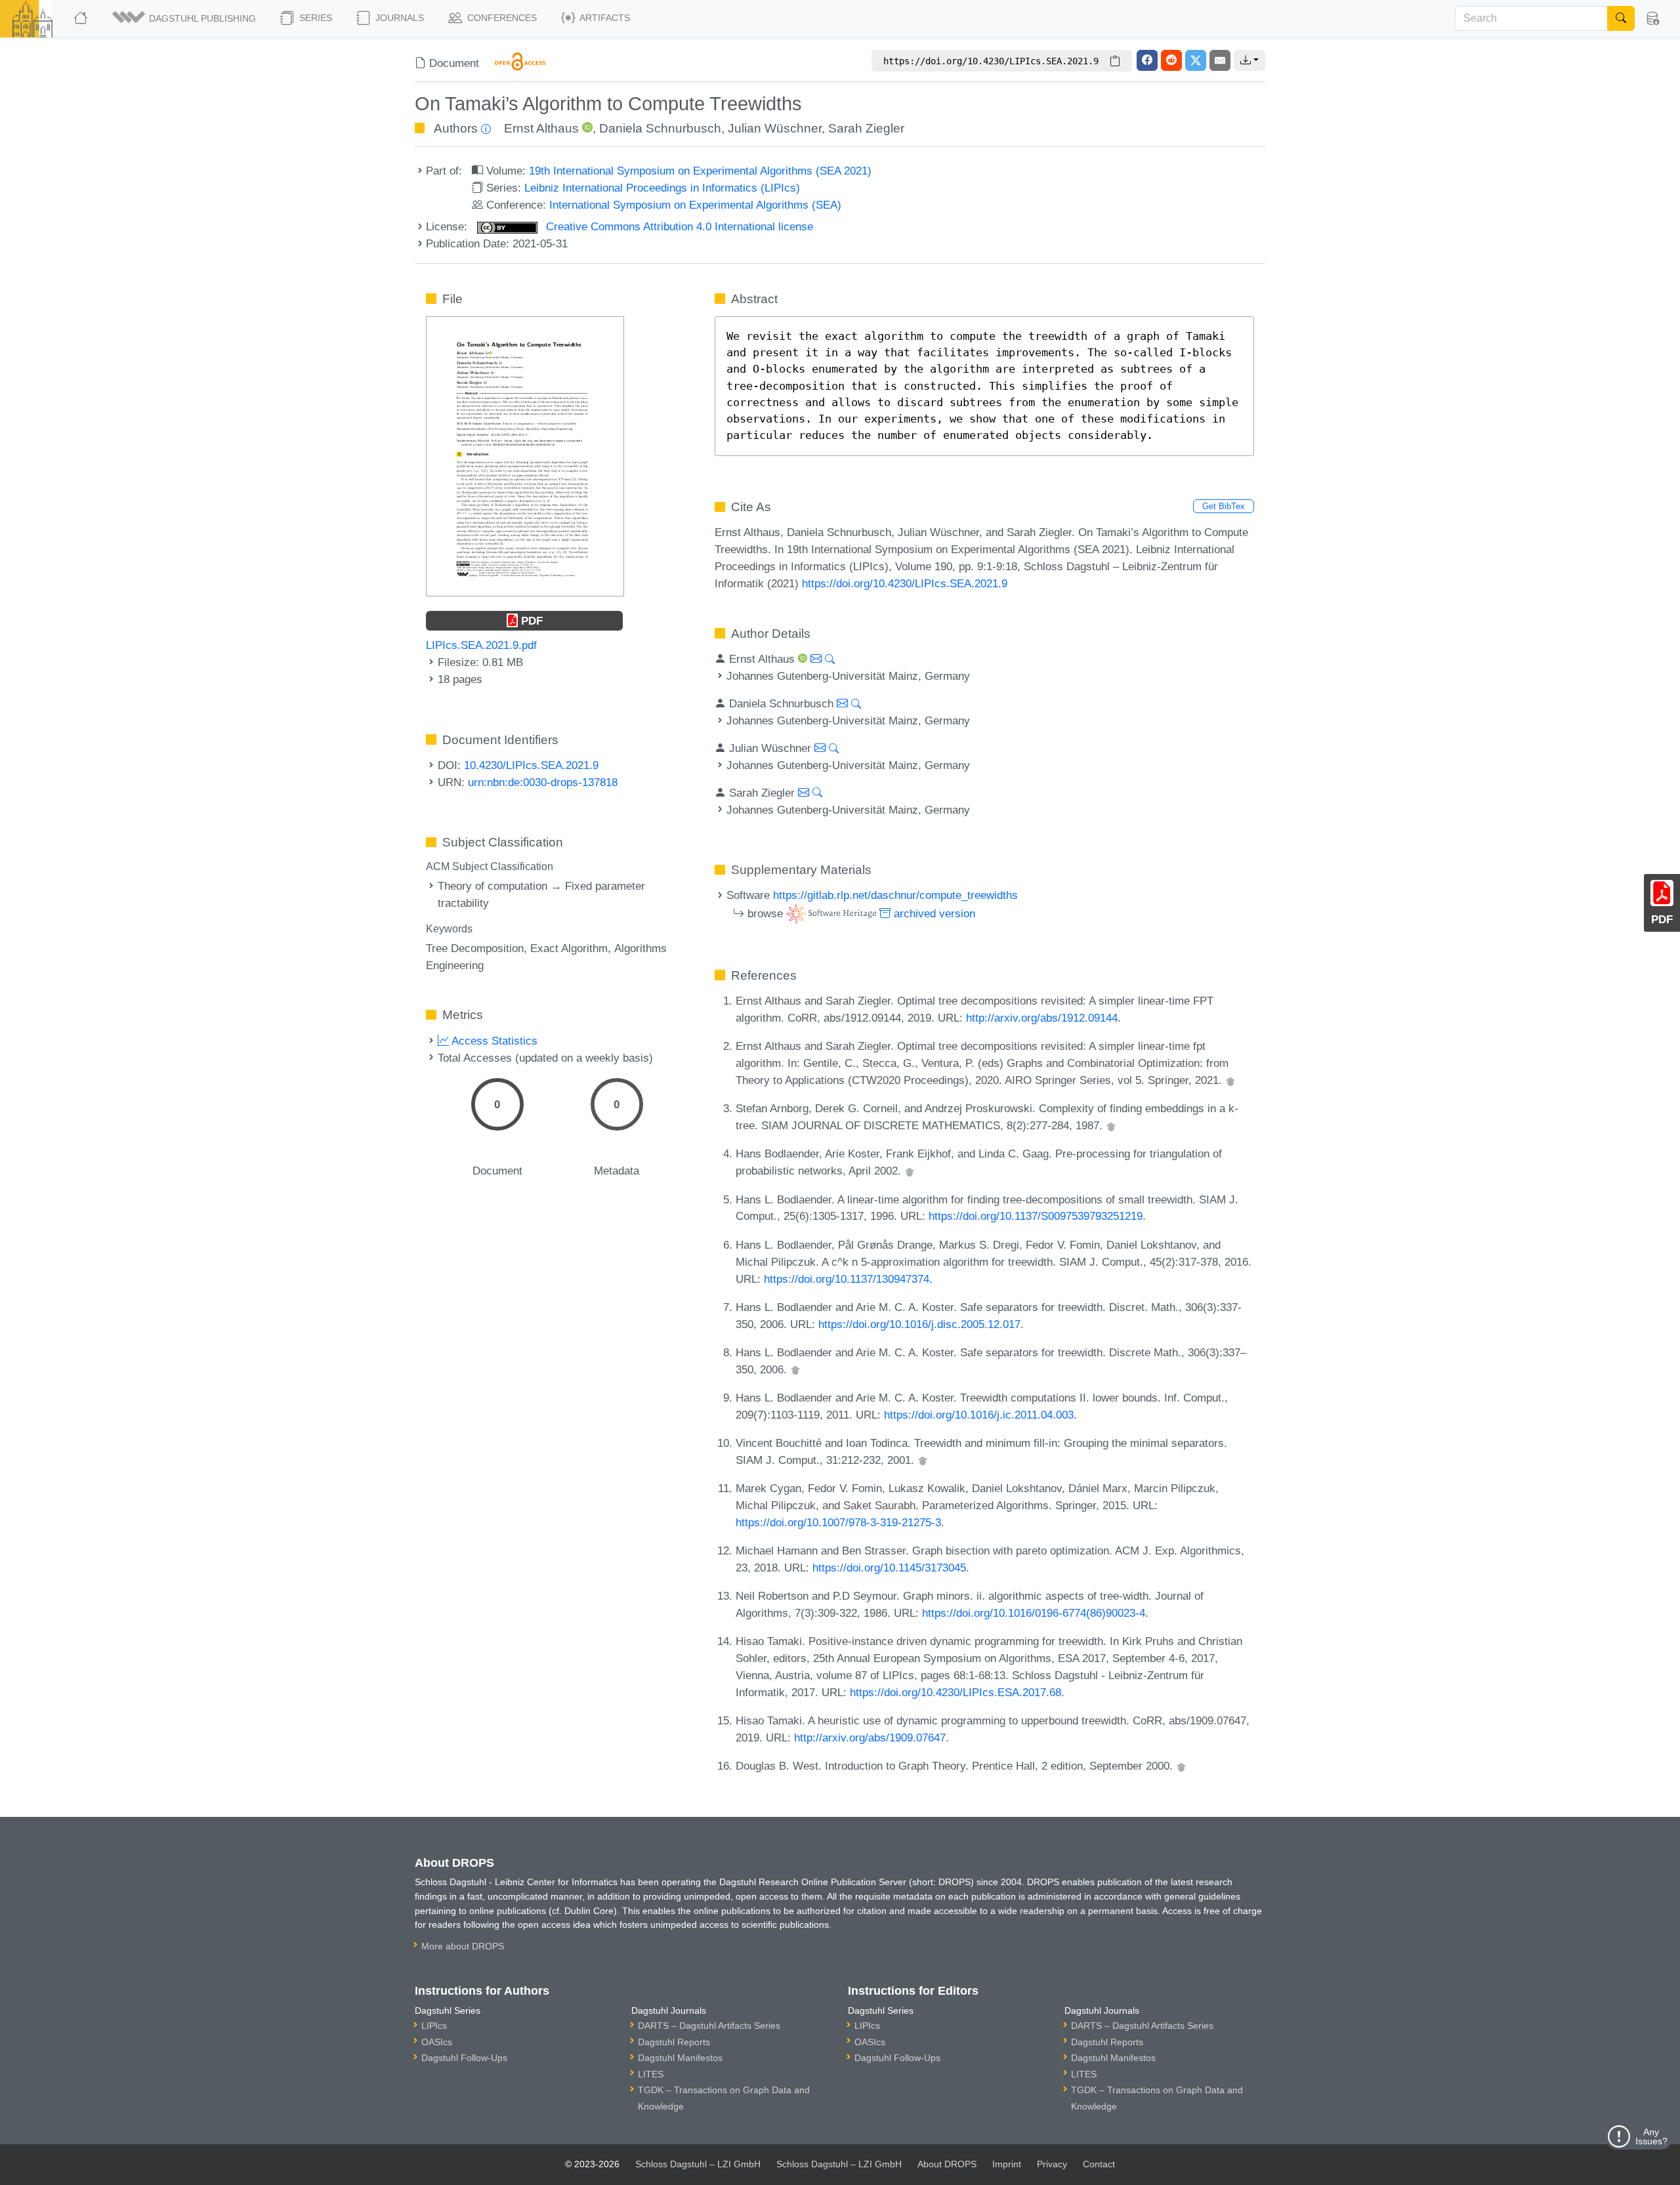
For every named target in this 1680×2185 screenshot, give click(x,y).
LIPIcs (434, 2026)
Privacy (1052, 2164)
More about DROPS (463, 1946)
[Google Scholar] (1230, 1080)
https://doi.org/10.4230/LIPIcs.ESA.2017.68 (955, 1692)
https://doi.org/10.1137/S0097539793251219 (1036, 1216)
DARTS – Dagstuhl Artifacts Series (709, 2026)
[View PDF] (525, 455)
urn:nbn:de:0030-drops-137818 (543, 782)
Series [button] (314, 18)
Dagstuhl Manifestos (680, 2058)
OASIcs (437, 2042)
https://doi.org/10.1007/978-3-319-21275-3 (838, 1522)
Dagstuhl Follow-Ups (464, 2058)
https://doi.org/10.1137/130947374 (847, 1279)
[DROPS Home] (82, 18)
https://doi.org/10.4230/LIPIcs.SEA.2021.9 (905, 583)
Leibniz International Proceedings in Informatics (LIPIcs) (662, 188)
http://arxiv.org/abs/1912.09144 (1042, 1018)
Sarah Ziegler (866, 128)
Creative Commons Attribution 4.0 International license (678, 226)
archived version (933, 913)
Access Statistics (493, 1041)
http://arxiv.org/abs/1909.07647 (870, 1738)
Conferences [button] (501, 18)
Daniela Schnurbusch (660, 128)
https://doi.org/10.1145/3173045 (889, 1568)
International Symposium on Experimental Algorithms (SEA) (695, 205)
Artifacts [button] (604, 18)
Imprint (1007, 2164)
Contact (1099, 2164)
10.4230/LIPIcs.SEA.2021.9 (531, 765)
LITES (651, 2074)
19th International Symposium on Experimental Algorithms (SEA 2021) (700, 171)
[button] (185, 18)
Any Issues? (1651, 2136)
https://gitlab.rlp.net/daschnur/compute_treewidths (895, 895)
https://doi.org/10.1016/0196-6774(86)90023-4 (1034, 1613)
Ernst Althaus (541, 128)
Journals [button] (398, 18)
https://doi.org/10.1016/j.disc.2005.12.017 (919, 1324)
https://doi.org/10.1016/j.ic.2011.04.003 (979, 1415)
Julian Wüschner (775, 128)
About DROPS (947, 2164)
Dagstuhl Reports (674, 2042)
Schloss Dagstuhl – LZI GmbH (698, 2164)
